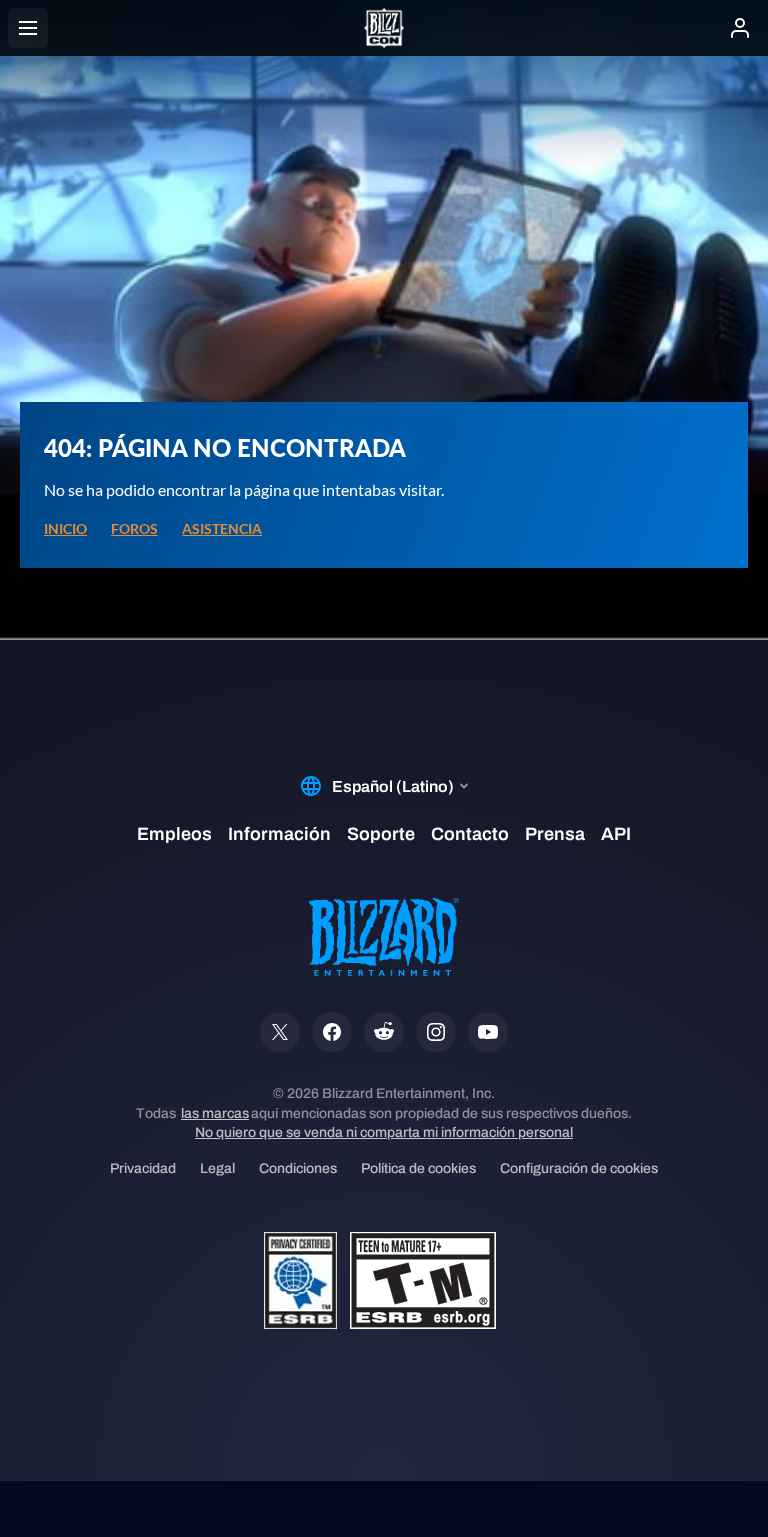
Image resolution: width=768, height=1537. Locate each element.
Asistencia (222, 529)
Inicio (65, 529)
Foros (134, 529)
